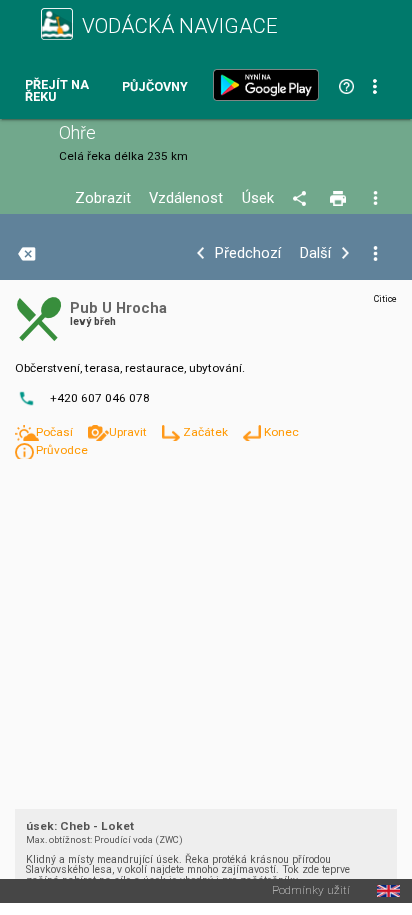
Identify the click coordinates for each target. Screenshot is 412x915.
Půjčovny (155, 87)
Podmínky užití (311, 891)
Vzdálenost (186, 198)
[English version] (388, 891)
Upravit (129, 432)
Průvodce (62, 450)
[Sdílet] (302, 199)
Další (315, 253)
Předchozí (248, 253)
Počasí (56, 432)
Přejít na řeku (57, 91)
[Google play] (270, 85)
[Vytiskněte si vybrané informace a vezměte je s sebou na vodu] (339, 199)
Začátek (207, 432)
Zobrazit (103, 198)
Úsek (258, 198)
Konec (281, 432)
